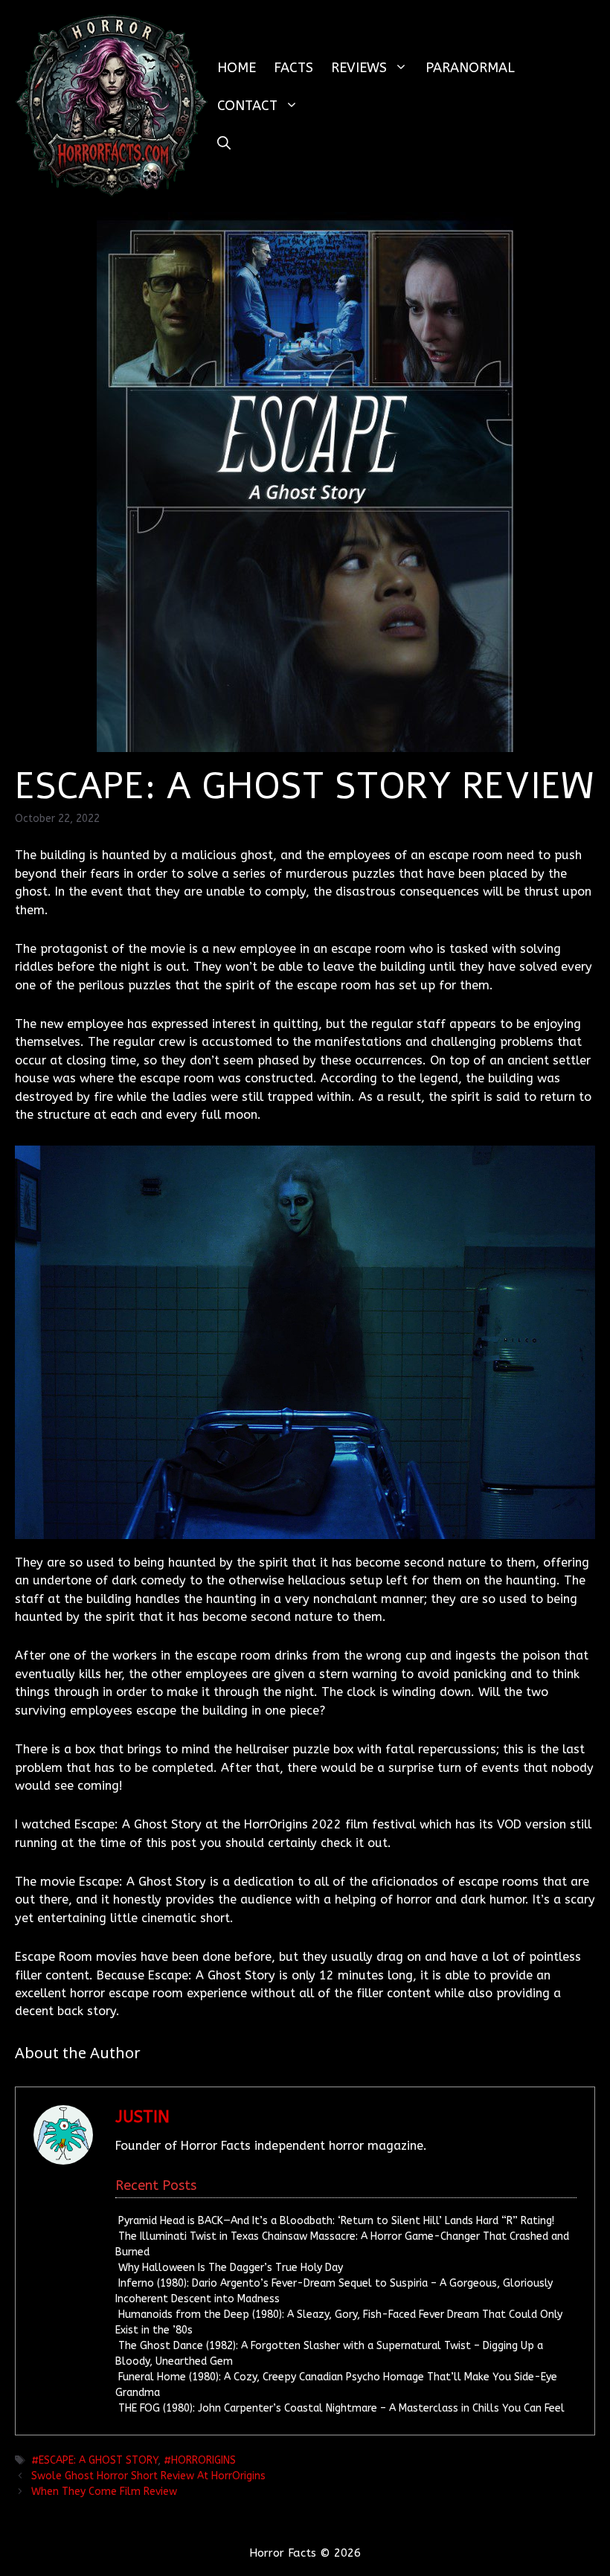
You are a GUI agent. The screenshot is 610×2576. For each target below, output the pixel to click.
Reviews (359, 68)
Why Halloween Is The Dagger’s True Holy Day (231, 2268)
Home (237, 68)
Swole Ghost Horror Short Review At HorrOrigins (148, 2476)
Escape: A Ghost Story (98, 2460)
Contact (247, 106)
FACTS (293, 68)
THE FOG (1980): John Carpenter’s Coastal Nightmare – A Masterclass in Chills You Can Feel (341, 2408)
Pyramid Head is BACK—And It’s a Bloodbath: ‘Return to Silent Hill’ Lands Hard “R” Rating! (336, 2221)
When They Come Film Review (104, 2492)
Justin (142, 2117)
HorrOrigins (203, 2460)
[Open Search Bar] (224, 144)
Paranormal (470, 68)
